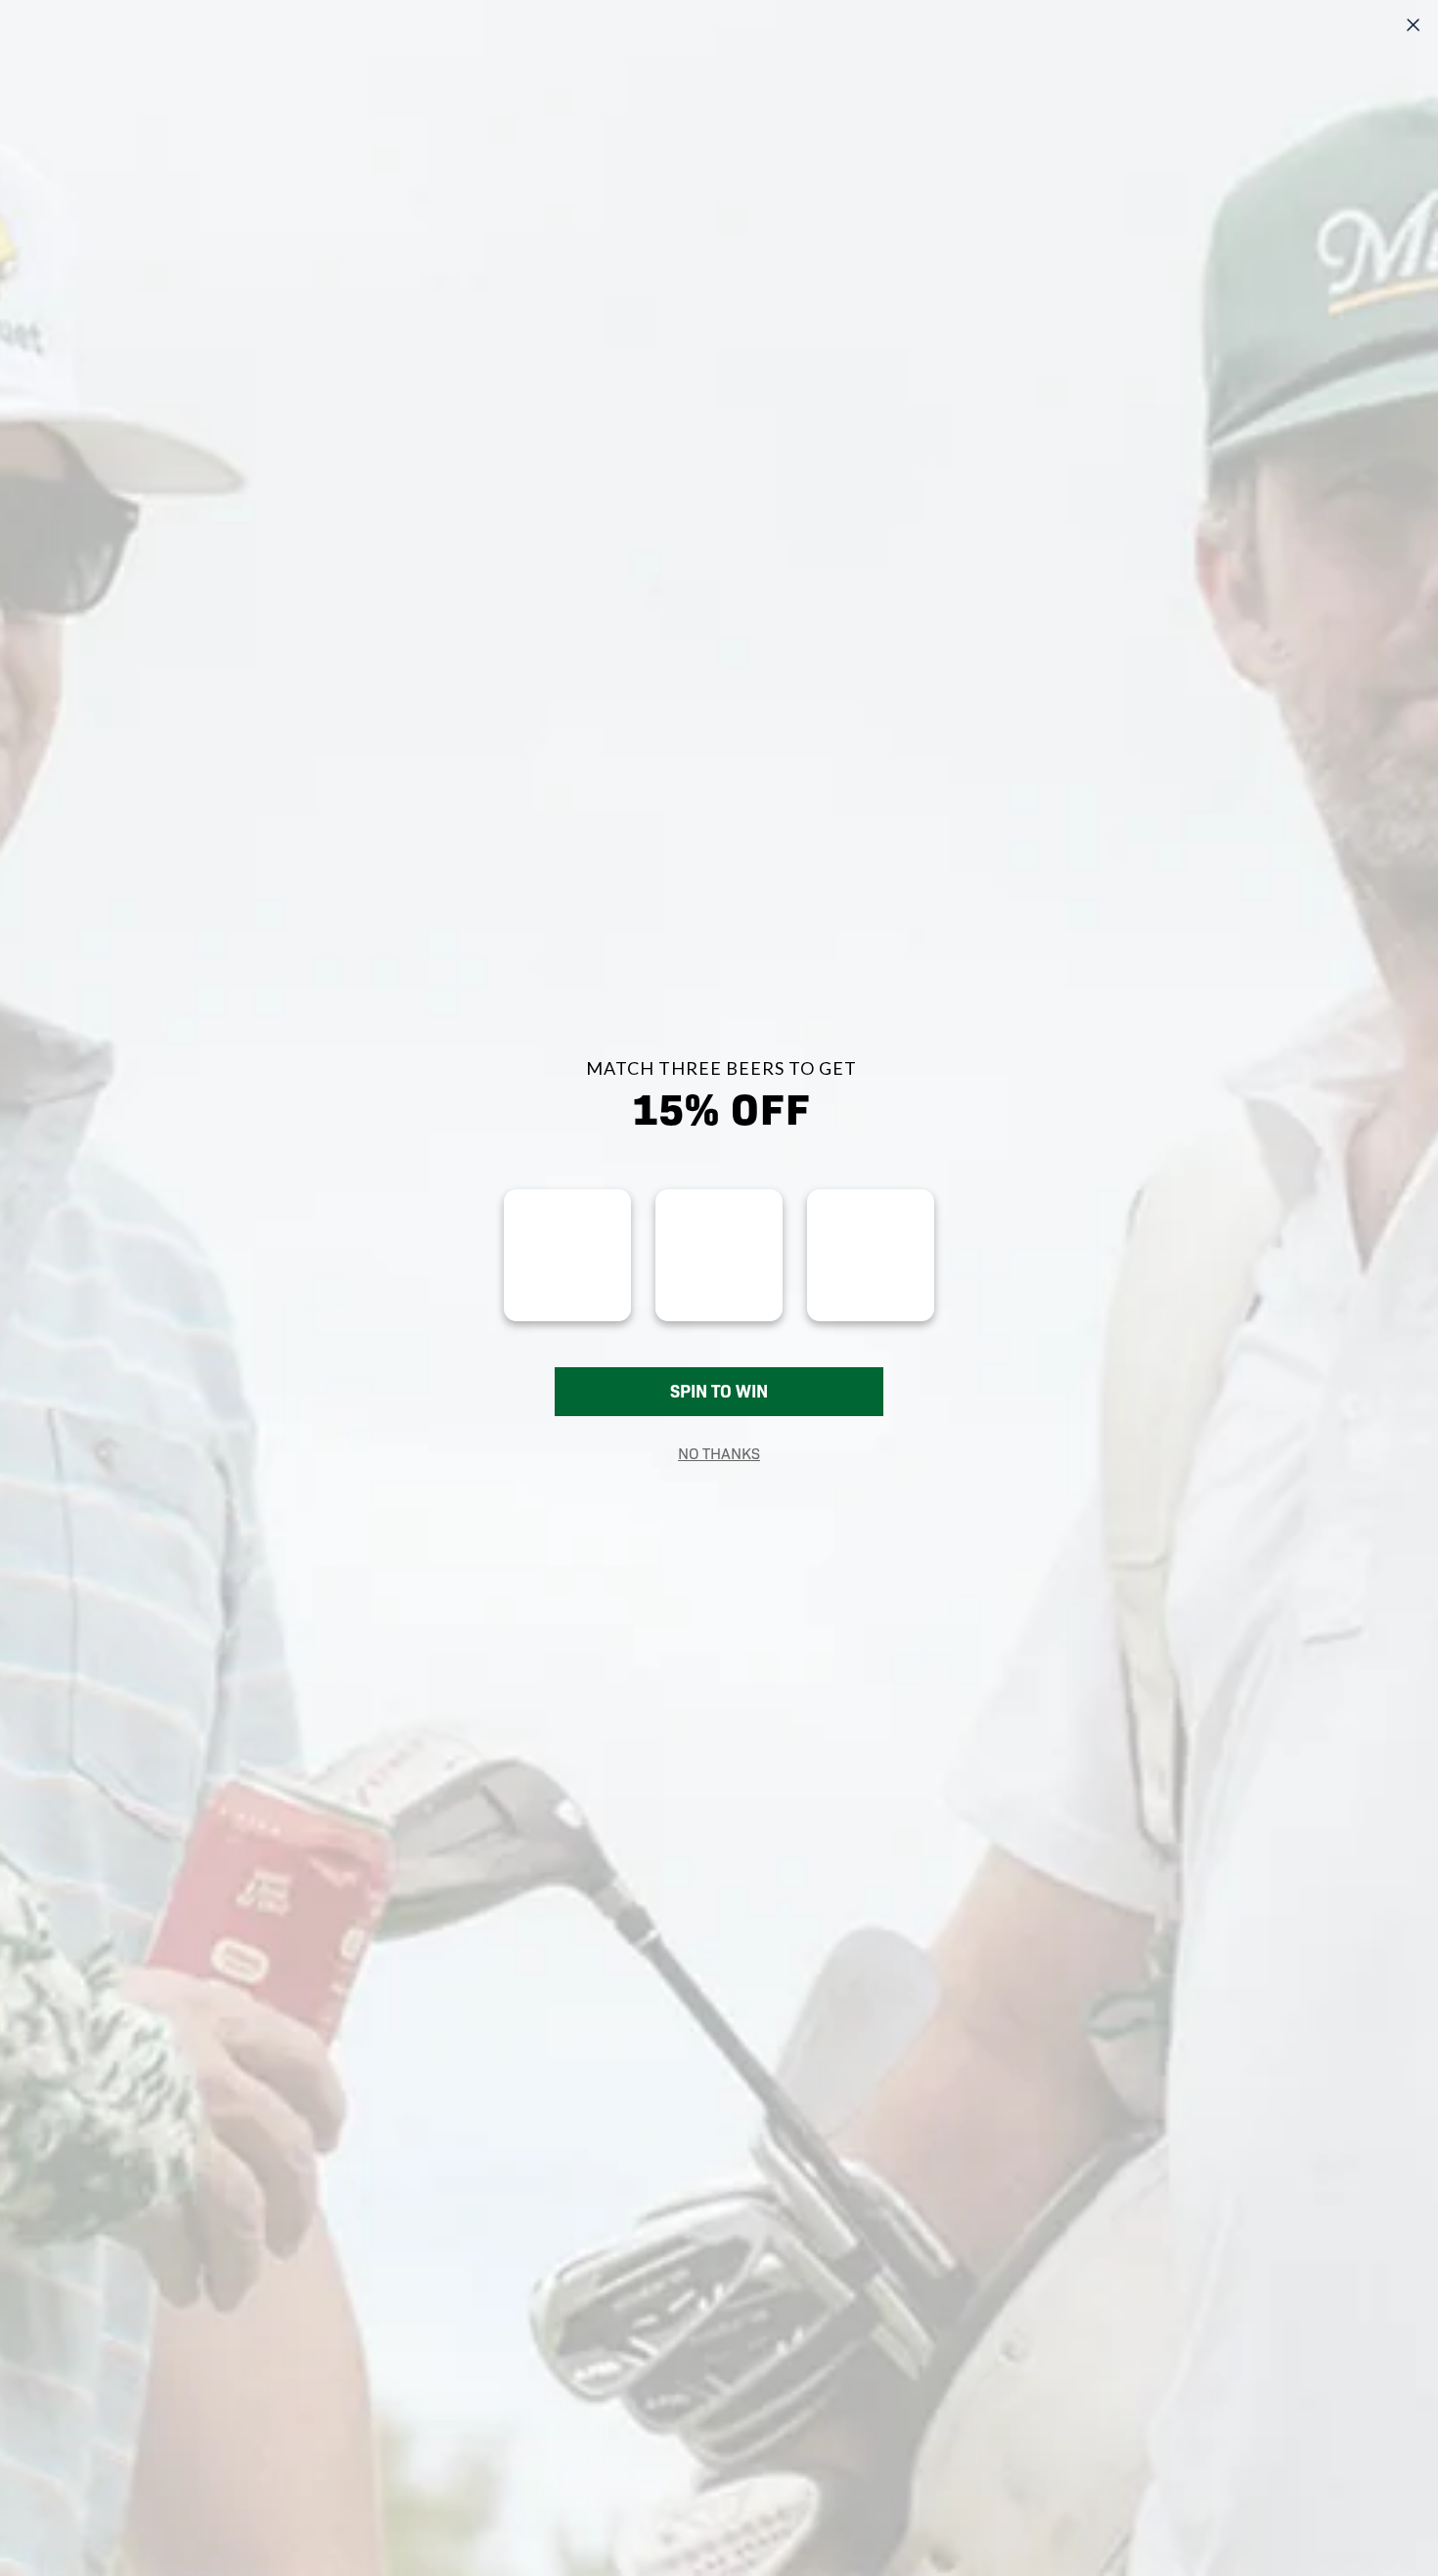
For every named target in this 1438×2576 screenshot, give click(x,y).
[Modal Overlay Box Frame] (719, 1288)
